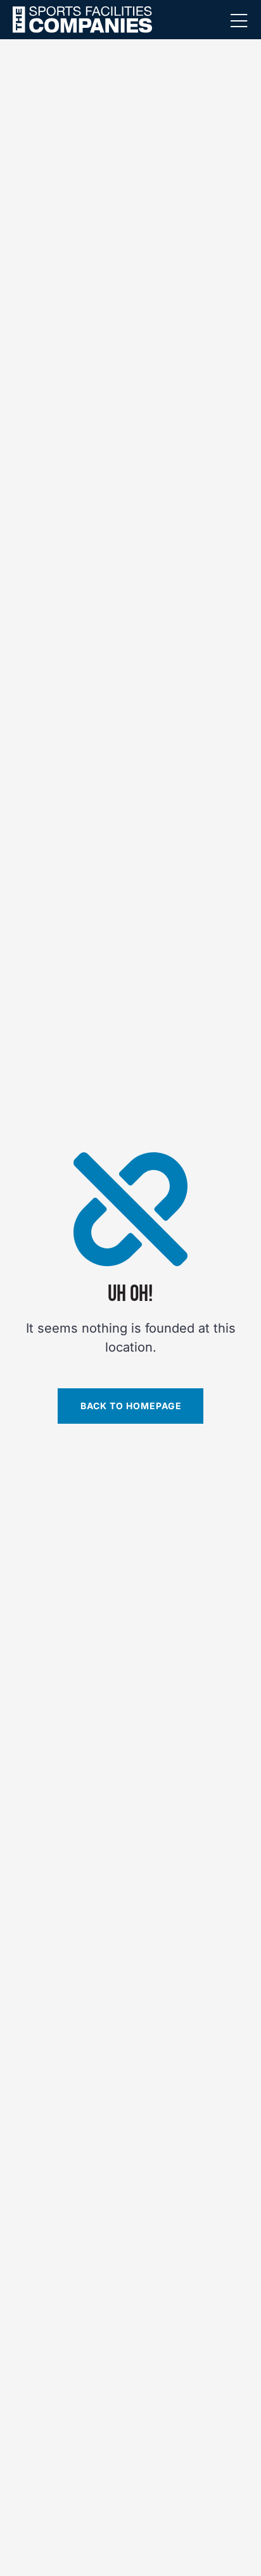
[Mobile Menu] (239, 22)
